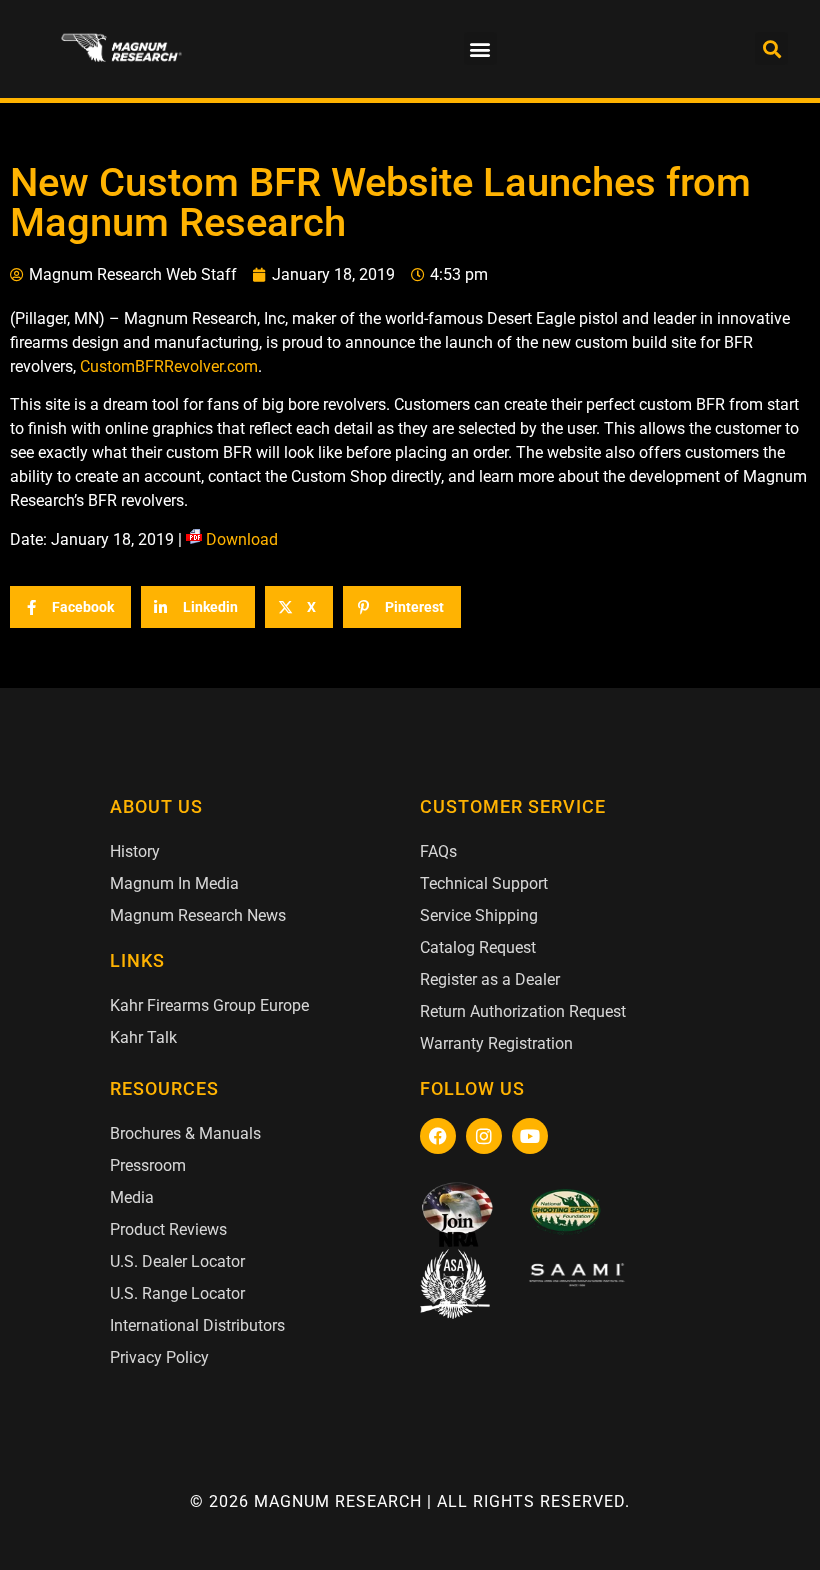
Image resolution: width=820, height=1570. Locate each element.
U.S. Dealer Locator (177, 1261)
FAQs (438, 851)
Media (132, 1197)
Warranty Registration (496, 1043)
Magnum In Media (174, 883)
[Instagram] (484, 1136)
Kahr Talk (143, 1037)
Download (242, 539)
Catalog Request (478, 947)
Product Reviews (168, 1229)
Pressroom (148, 1165)
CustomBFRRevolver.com (169, 366)
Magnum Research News (198, 915)
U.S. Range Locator (177, 1293)
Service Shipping (479, 915)
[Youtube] (530, 1136)
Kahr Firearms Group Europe (209, 1005)
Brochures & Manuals (185, 1133)
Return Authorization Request (523, 1011)
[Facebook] (438, 1136)
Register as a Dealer (490, 979)
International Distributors (197, 1325)
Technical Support (484, 883)
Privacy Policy (159, 1357)
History (135, 851)
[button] (480, 48)
